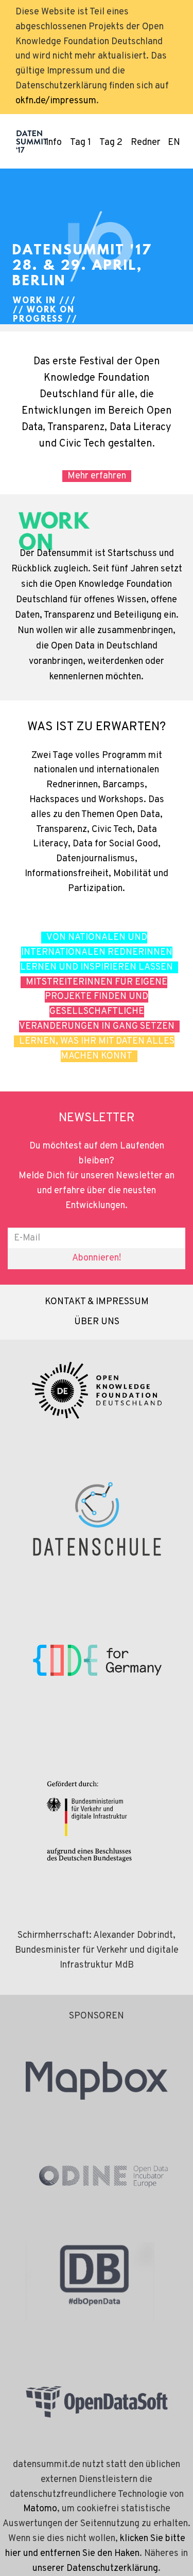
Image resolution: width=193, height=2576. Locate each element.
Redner (146, 143)
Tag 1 (81, 143)
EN (174, 143)
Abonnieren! (97, 1258)
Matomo (40, 2509)
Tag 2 (111, 143)
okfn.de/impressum (56, 101)
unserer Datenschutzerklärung (95, 2569)
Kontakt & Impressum (97, 1302)
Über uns (97, 1322)
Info (54, 143)
